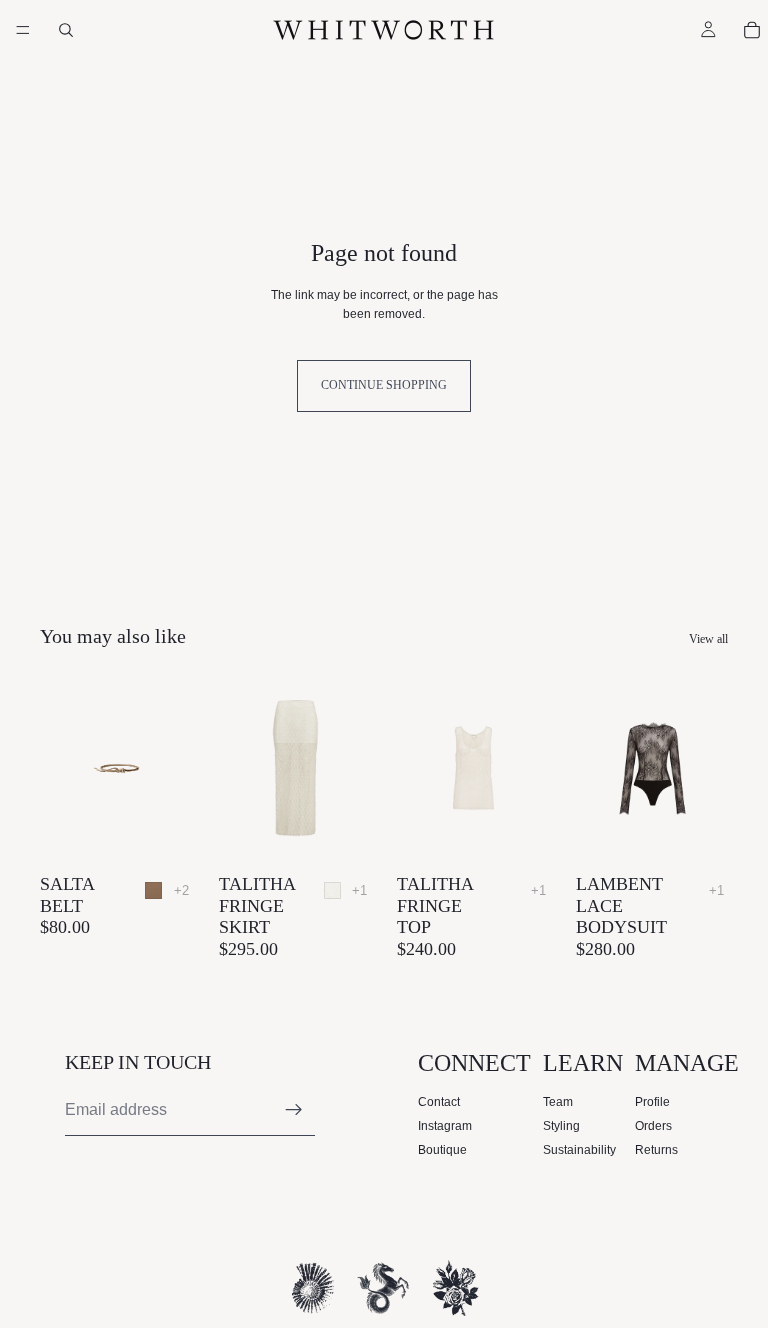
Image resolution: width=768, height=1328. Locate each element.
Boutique (442, 1150)
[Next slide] (171, 769)
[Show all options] (181, 890)
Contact (439, 1102)
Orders (653, 1126)
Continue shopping (384, 385)
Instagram (445, 1126)
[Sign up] (294, 1110)
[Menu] (23, 30)
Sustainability (579, 1150)
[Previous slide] (62, 769)
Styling (561, 1126)
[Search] (66, 30)
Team (558, 1102)
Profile (652, 1102)
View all (708, 639)
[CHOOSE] (162, 833)
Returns (656, 1150)
